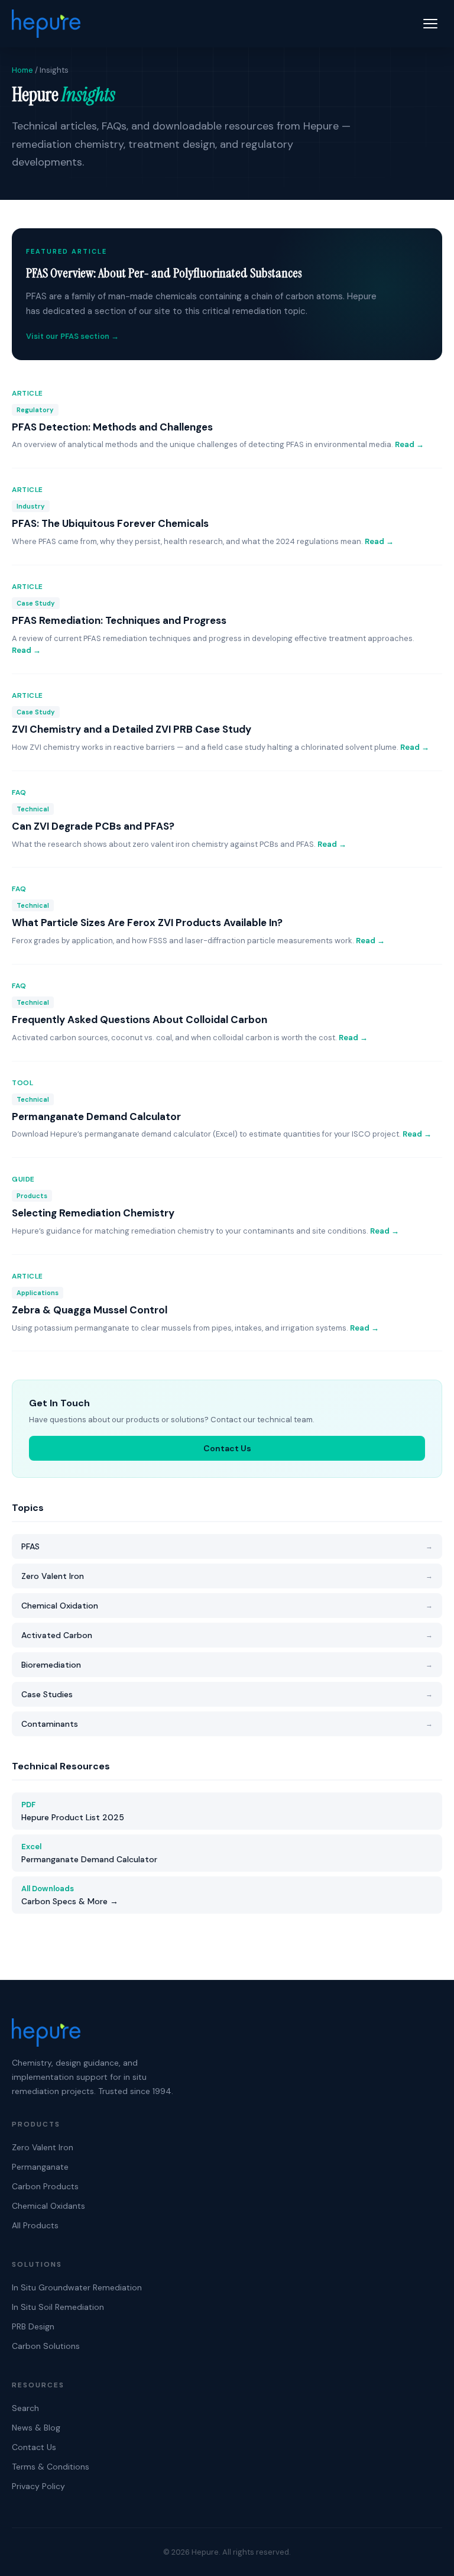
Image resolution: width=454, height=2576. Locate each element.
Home (22, 70)
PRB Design (33, 2326)
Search (25, 2408)
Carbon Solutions (46, 2346)
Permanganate (40, 2167)
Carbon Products (45, 2186)
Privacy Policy (38, 2486)
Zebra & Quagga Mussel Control (90, 1310)
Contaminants (227, 1724)
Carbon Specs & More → (70, 1895)
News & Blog (36, 2428)
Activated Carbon (227, 1635)
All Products (35, 2225)
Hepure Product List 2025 (73, 1811)
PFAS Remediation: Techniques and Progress (119, 620)
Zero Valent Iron (227, 1576)
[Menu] (433, 24)
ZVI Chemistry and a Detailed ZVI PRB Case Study (132, 729)
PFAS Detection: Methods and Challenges (112, 427)
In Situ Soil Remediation (58, 2307)
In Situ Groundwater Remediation (77, 2287)
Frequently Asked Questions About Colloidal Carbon (140, 1020)
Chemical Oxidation (227, 1606)
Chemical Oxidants (48, 2206)
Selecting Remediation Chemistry (93, 1213)
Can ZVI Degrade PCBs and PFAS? (93, 826)
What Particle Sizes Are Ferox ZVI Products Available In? (147, 923)
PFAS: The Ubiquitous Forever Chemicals (110, 523)
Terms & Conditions (51, 2467)
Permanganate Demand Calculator (96, 1117)
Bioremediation (227, 1665)
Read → (409, 444)
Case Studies (227, 1694)
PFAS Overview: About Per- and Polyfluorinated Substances (164, 273)
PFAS (227, 1546)
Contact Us (227, 1448)
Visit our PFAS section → (72, 336)
